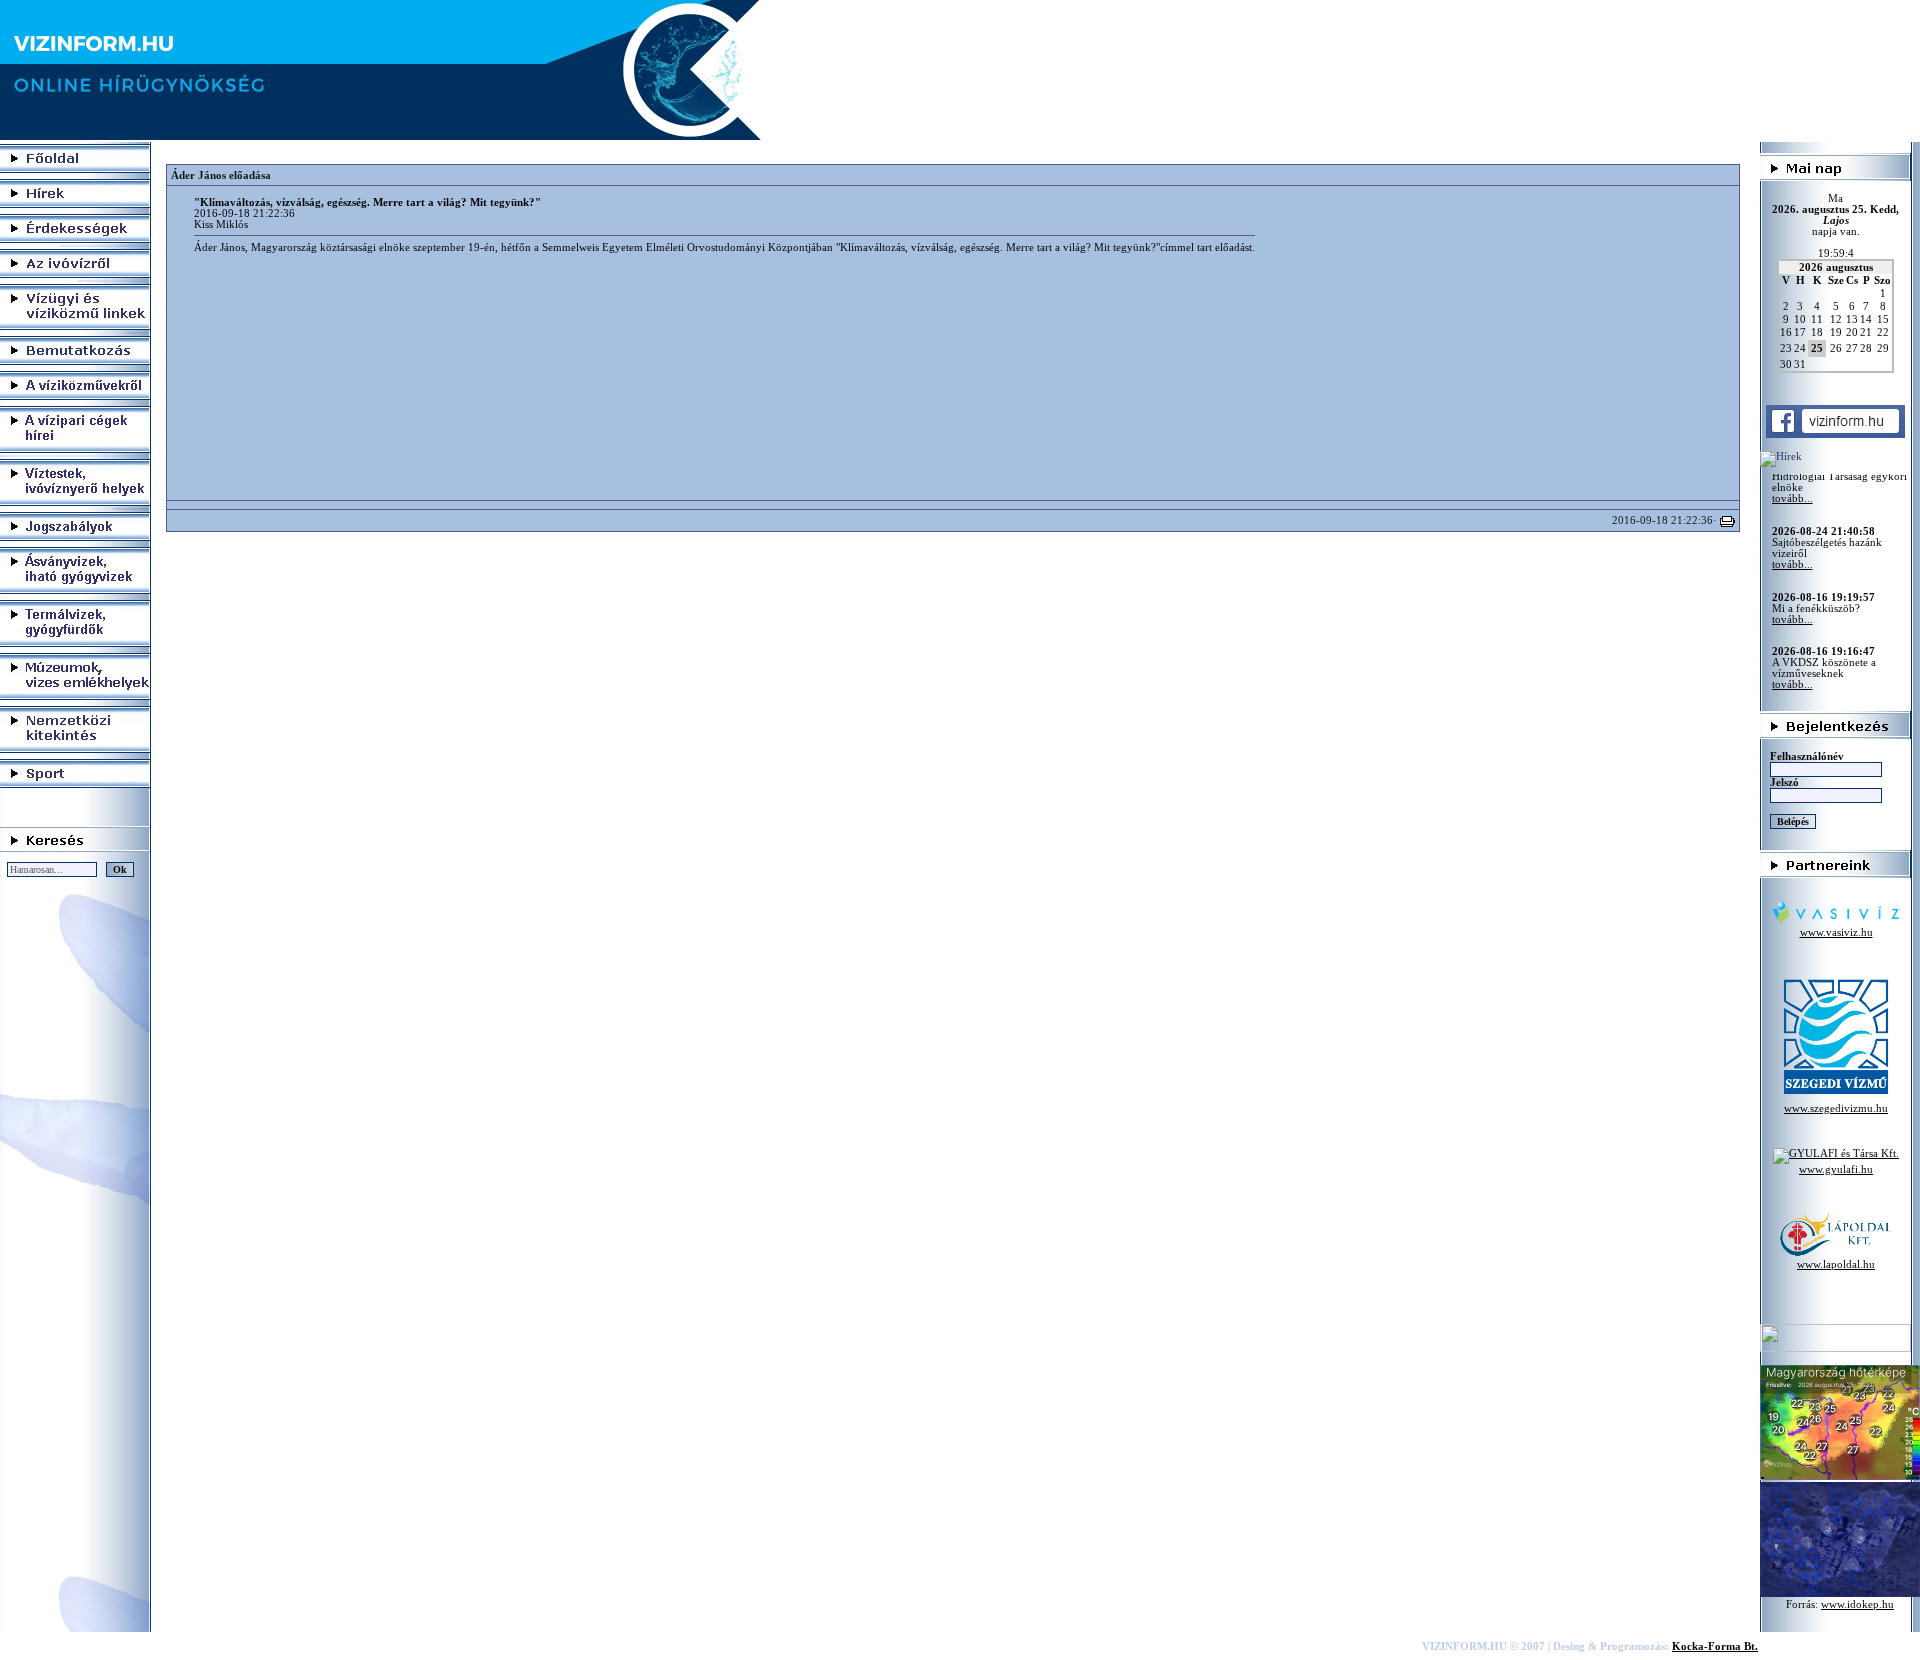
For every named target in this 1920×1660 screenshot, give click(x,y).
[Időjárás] (1840, 1476)
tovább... (1792, 528)
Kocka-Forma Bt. (1715, 1646)
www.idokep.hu (1857, 1604)
